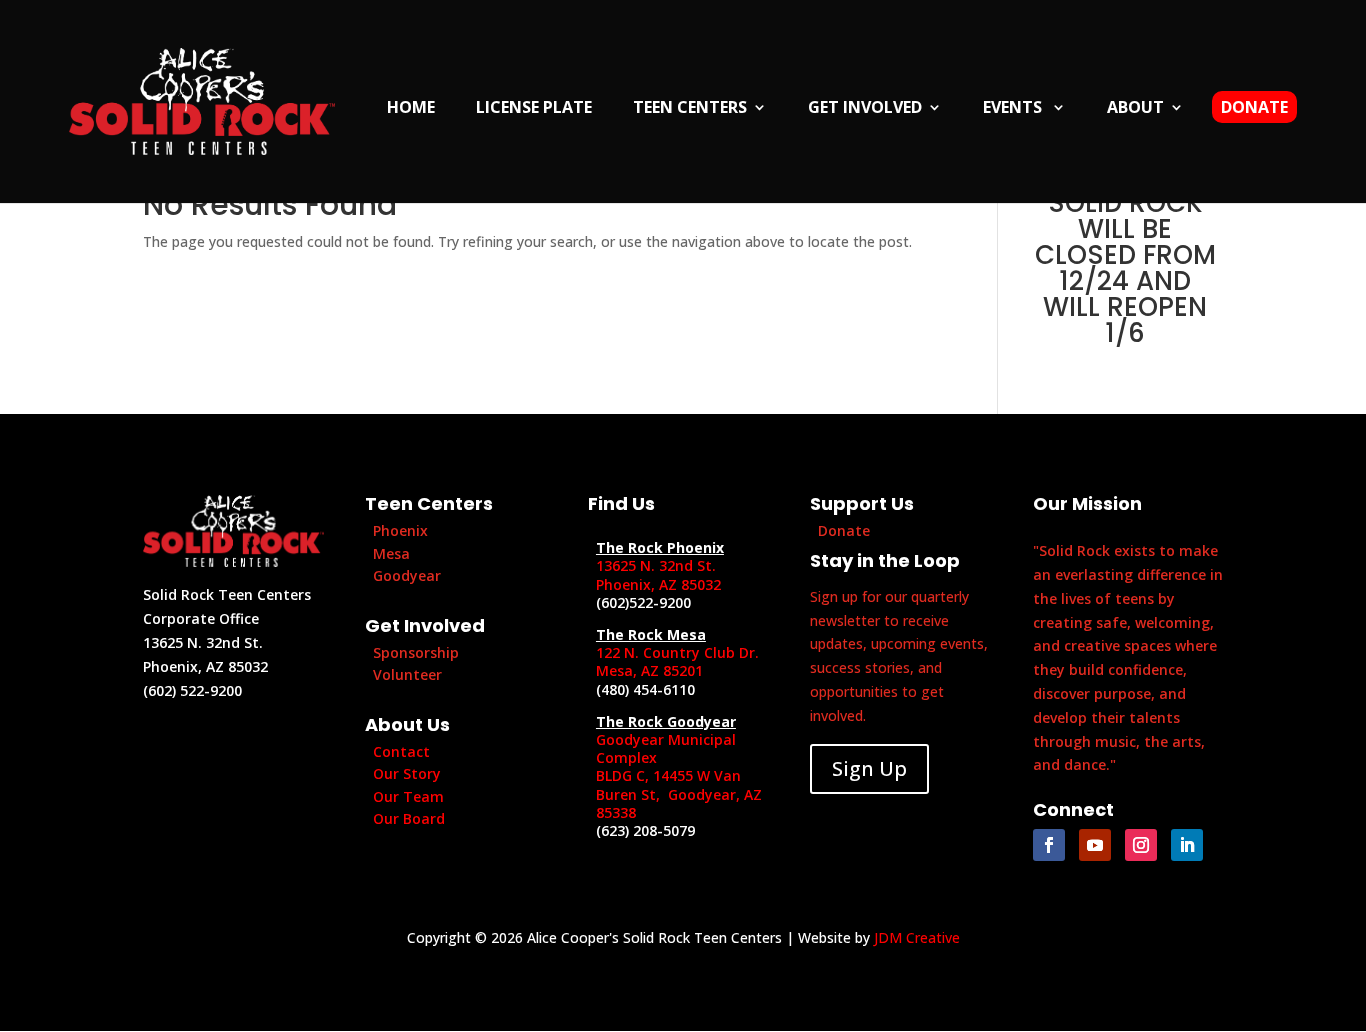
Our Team (408, 796)
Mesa (391, 553)
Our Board (409, 818)
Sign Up (869, 768)
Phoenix (400, 530)
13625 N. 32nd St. (656, 565)
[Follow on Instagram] (1141, 845)
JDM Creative (917, 937)
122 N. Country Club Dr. (677, 652)
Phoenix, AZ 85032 (658, 584)
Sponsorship (416, 652)
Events (1014, 109)
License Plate (534, 109)
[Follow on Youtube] (1095, 845)
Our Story (407, 773)
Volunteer (407, 674)
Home (411, 109)
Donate (1254, 107)
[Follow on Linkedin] (1187, 845)
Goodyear (407, 575)
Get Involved (865, 109)
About (1135, 109)
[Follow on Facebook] (1049, 845)
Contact (401, 751)
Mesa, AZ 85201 (649, 670)
